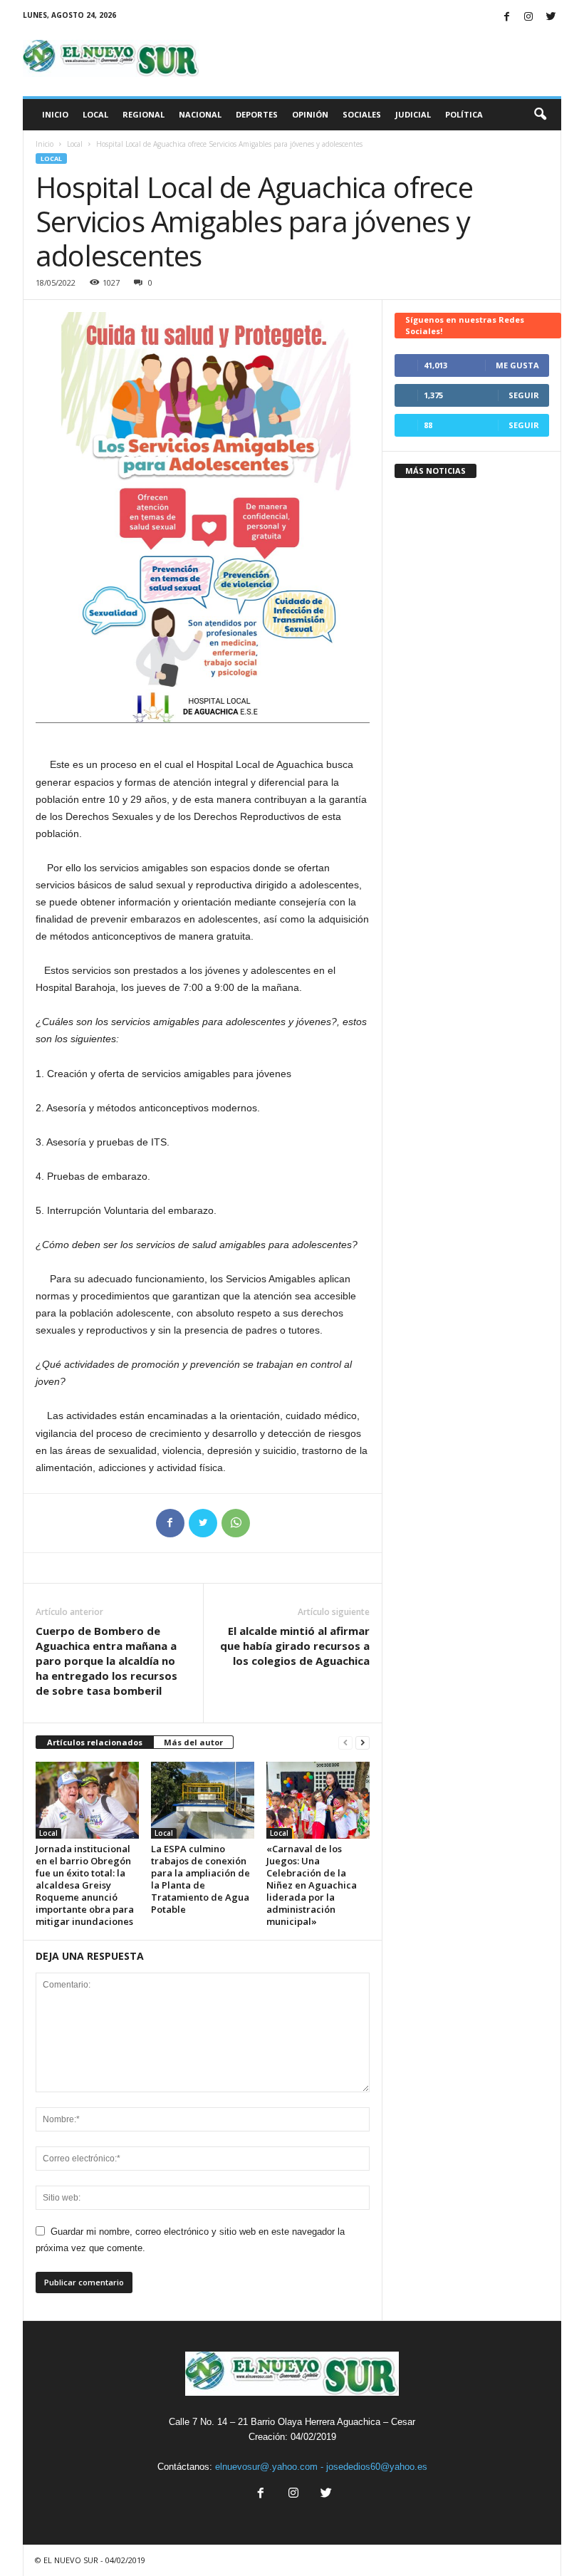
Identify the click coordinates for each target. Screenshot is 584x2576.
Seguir (524, 395)
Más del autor (193, 1742)
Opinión (310, 114)
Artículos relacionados (95, 1742)
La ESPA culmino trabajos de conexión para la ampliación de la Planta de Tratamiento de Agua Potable (200, 1879)
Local (95, 114)
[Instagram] (528, 17)
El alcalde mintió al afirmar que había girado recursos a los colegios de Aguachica (295, 1646)
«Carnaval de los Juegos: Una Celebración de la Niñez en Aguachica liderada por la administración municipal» (312, 1885)
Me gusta (517, 365)
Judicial (413, 114)
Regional (144, 114)
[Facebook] (506, 17)
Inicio (55, 114)
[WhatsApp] (236, 1523)
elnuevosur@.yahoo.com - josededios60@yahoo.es (321, 2467)
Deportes (257, 114)
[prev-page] (345, 1743)
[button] (540, 115)
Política (464, 114)
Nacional (200, 114)
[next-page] (363, 1743)
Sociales (362, 114)
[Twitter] (551, 17)
